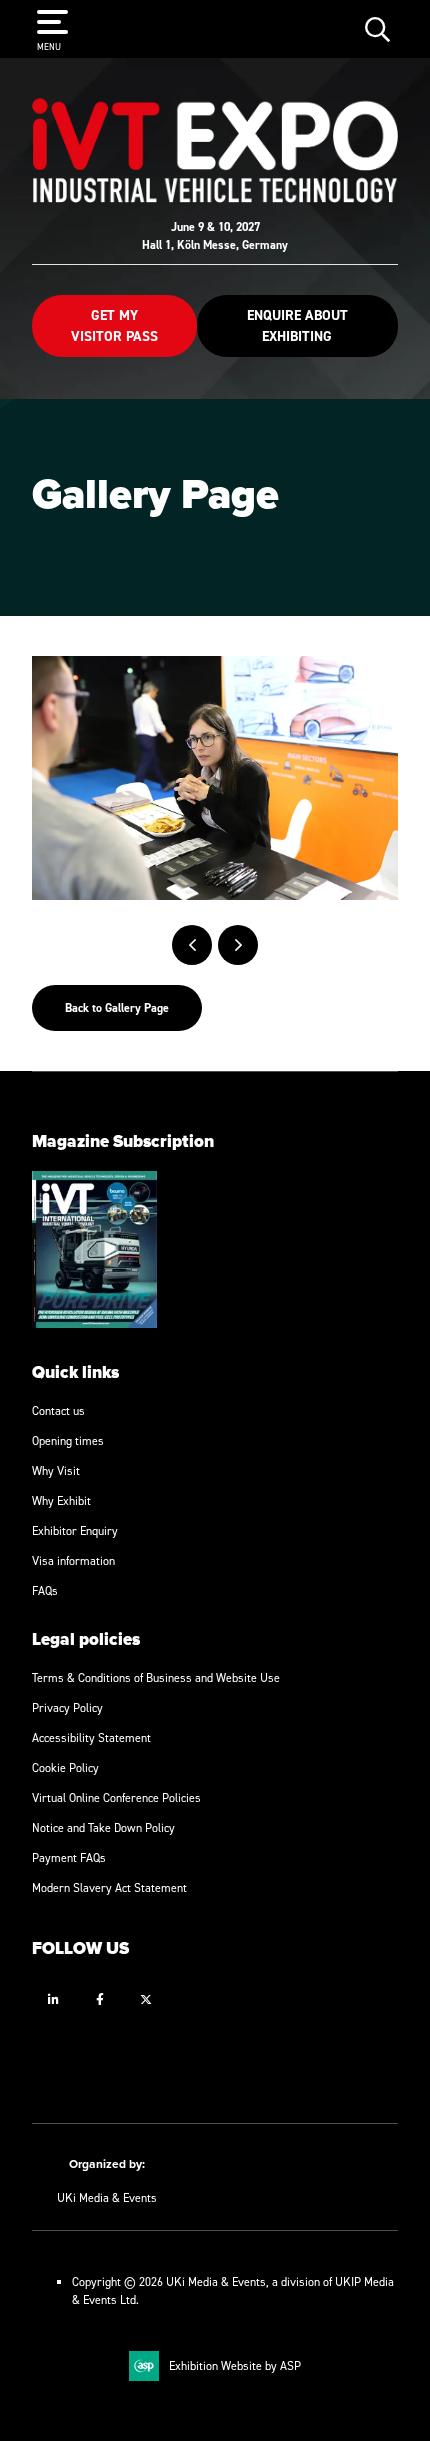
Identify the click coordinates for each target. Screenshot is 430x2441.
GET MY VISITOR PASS (114, 325)
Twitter (145, 1999)
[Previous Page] (192, 945)
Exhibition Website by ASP (235, 2365)
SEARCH (378, 28)
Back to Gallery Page (117, 1008)
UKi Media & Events (107, 2197)
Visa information (73, 1560)
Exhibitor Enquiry (75, 1530)
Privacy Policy (67, 1707)
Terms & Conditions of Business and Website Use (156, 1677)
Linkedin (53, 1999)
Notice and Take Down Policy (103, 1827)
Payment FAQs (69, 1857)
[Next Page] (238, 945)
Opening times (68, 1440)
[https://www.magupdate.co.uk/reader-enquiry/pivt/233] (94, 1323)
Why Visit (56, 1470)
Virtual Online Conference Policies (116, 1797)
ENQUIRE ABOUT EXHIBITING (297, 325)
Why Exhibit (61, 1500)
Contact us (58, 1410)
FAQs (45, 1590)
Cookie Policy (65, 1767)
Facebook (99, 1999)
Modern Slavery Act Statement (109, 1887)
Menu (49, 46)
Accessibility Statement (91, 1737)
